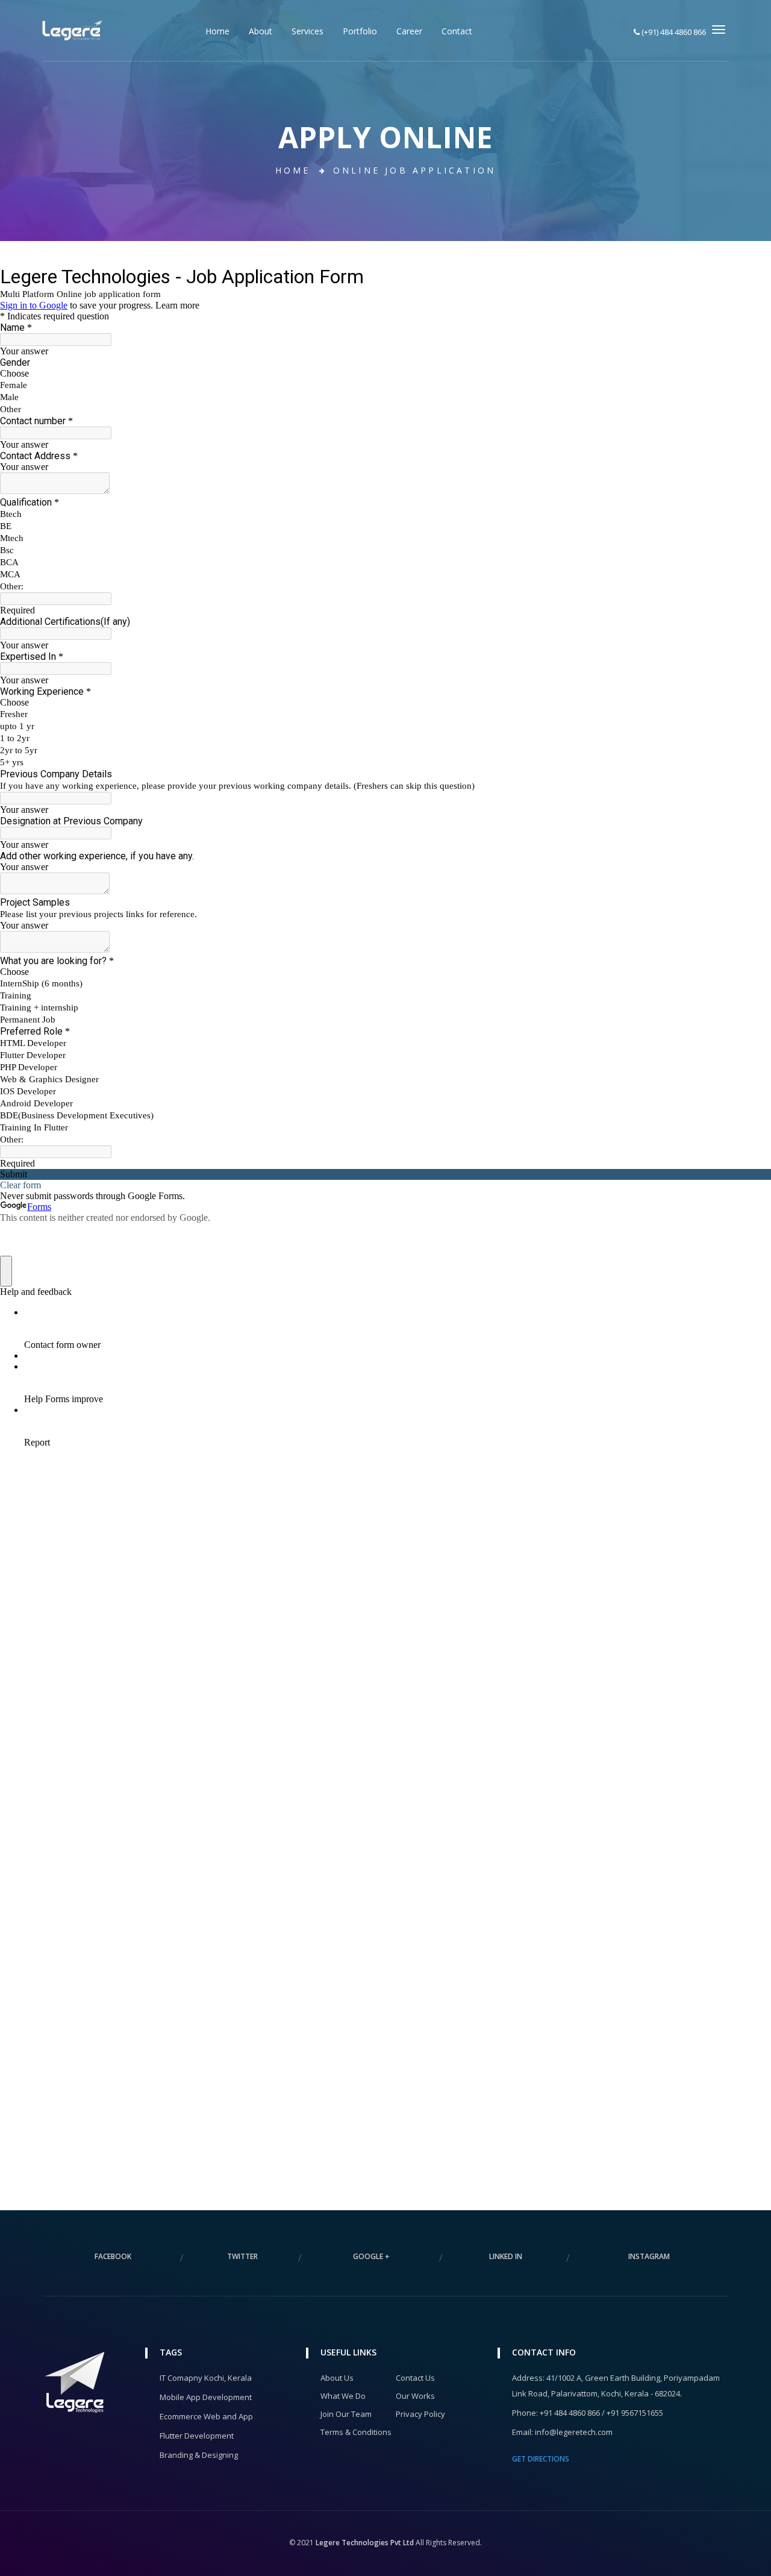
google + (371, 2256)
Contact (457, 31)
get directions (541, 2459)
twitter (242, 2256)
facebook (113, 2256)
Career (409, 31)
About (261, 31)
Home (217, 31)
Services (307, 31)
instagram (649, 2256)
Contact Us (415, 2378)
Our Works (415, 2396)
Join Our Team (346, 2414)
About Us (337, 2378)
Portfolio (360, 31)
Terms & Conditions (356, 2432)
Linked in (506, 2256)
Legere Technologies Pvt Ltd (365, 2543)
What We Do (343, 2396)
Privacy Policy (420, 2414)
